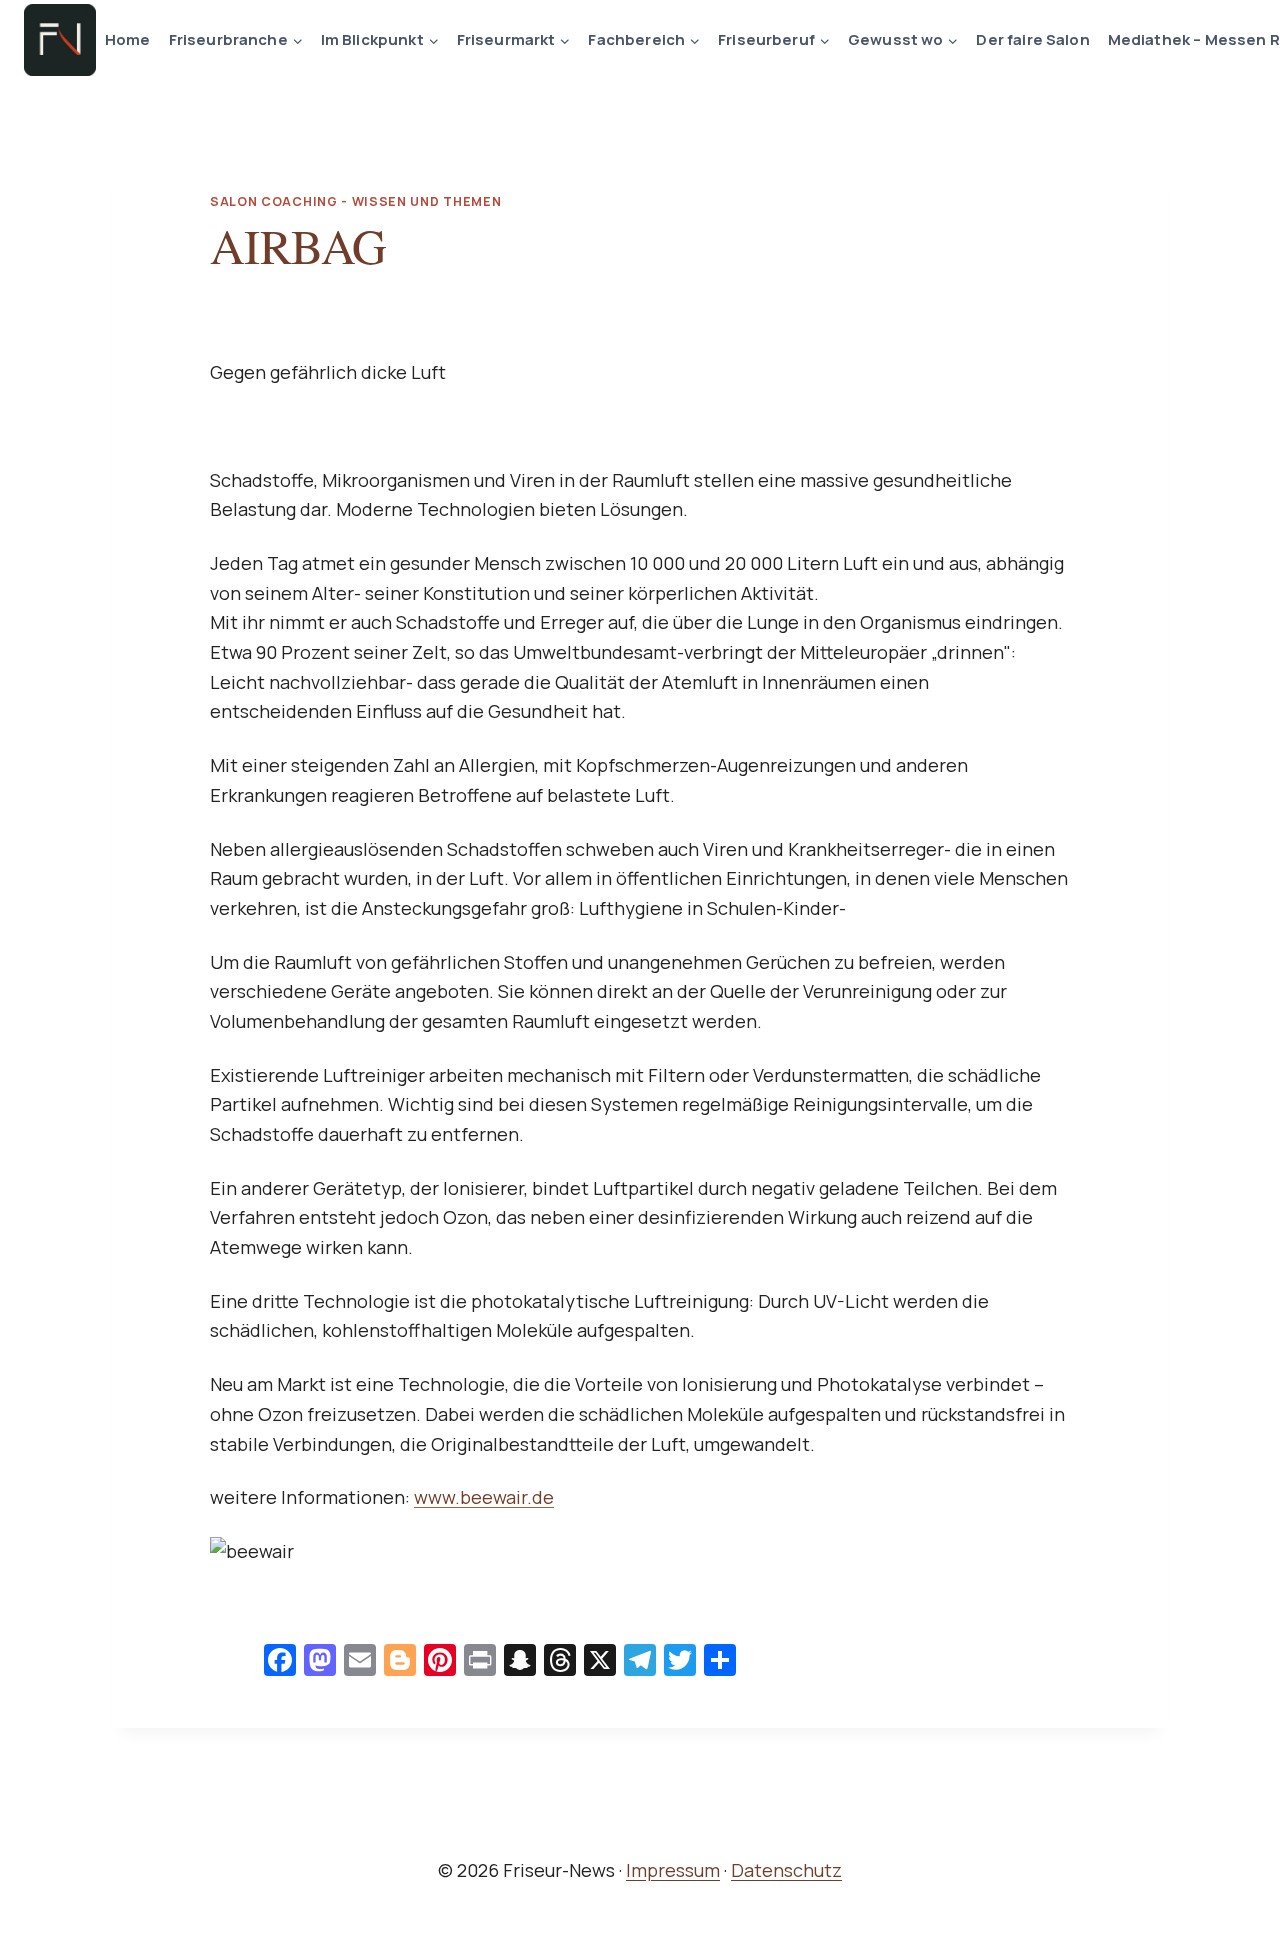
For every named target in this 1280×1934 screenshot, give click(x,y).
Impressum (673, 1870)
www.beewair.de (484, 1497)
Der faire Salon (1032, 39)
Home (128, 39)
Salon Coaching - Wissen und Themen (355, 201)
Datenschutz (786, 1870)
